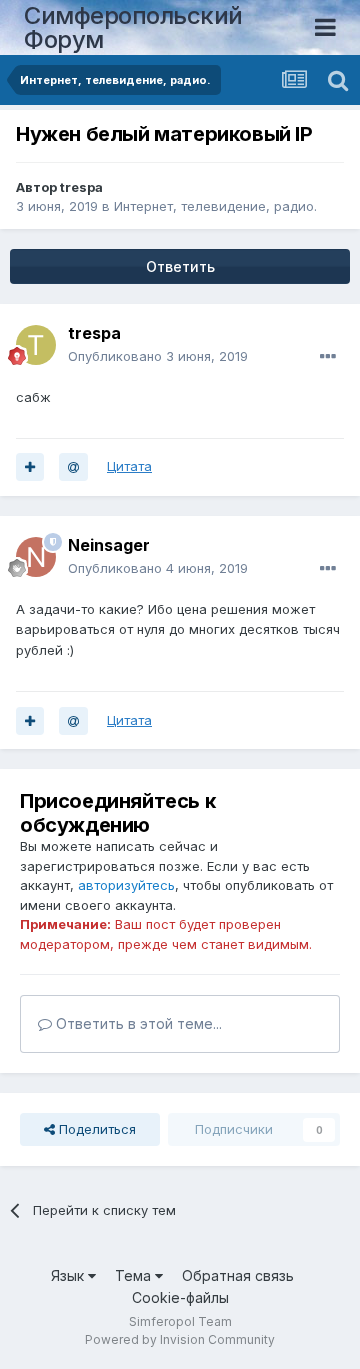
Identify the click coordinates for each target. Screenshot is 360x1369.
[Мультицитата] (30, 467)
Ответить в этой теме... (137, 1023)
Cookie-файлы (180, 1297)
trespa (81, 187)
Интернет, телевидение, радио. (215, 206)
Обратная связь (238, 1275)
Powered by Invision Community (180, 1339)
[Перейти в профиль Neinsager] (36, 557)
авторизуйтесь (126, 885)
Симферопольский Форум (133, 27)
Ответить (180, 266)
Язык (69, 1275)
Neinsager (109, 545)
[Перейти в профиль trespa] (36, 345)
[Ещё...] (328, 357)
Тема (135, 1275)
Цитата (129, 466)
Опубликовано (158, 356)
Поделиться (95, 1129)
